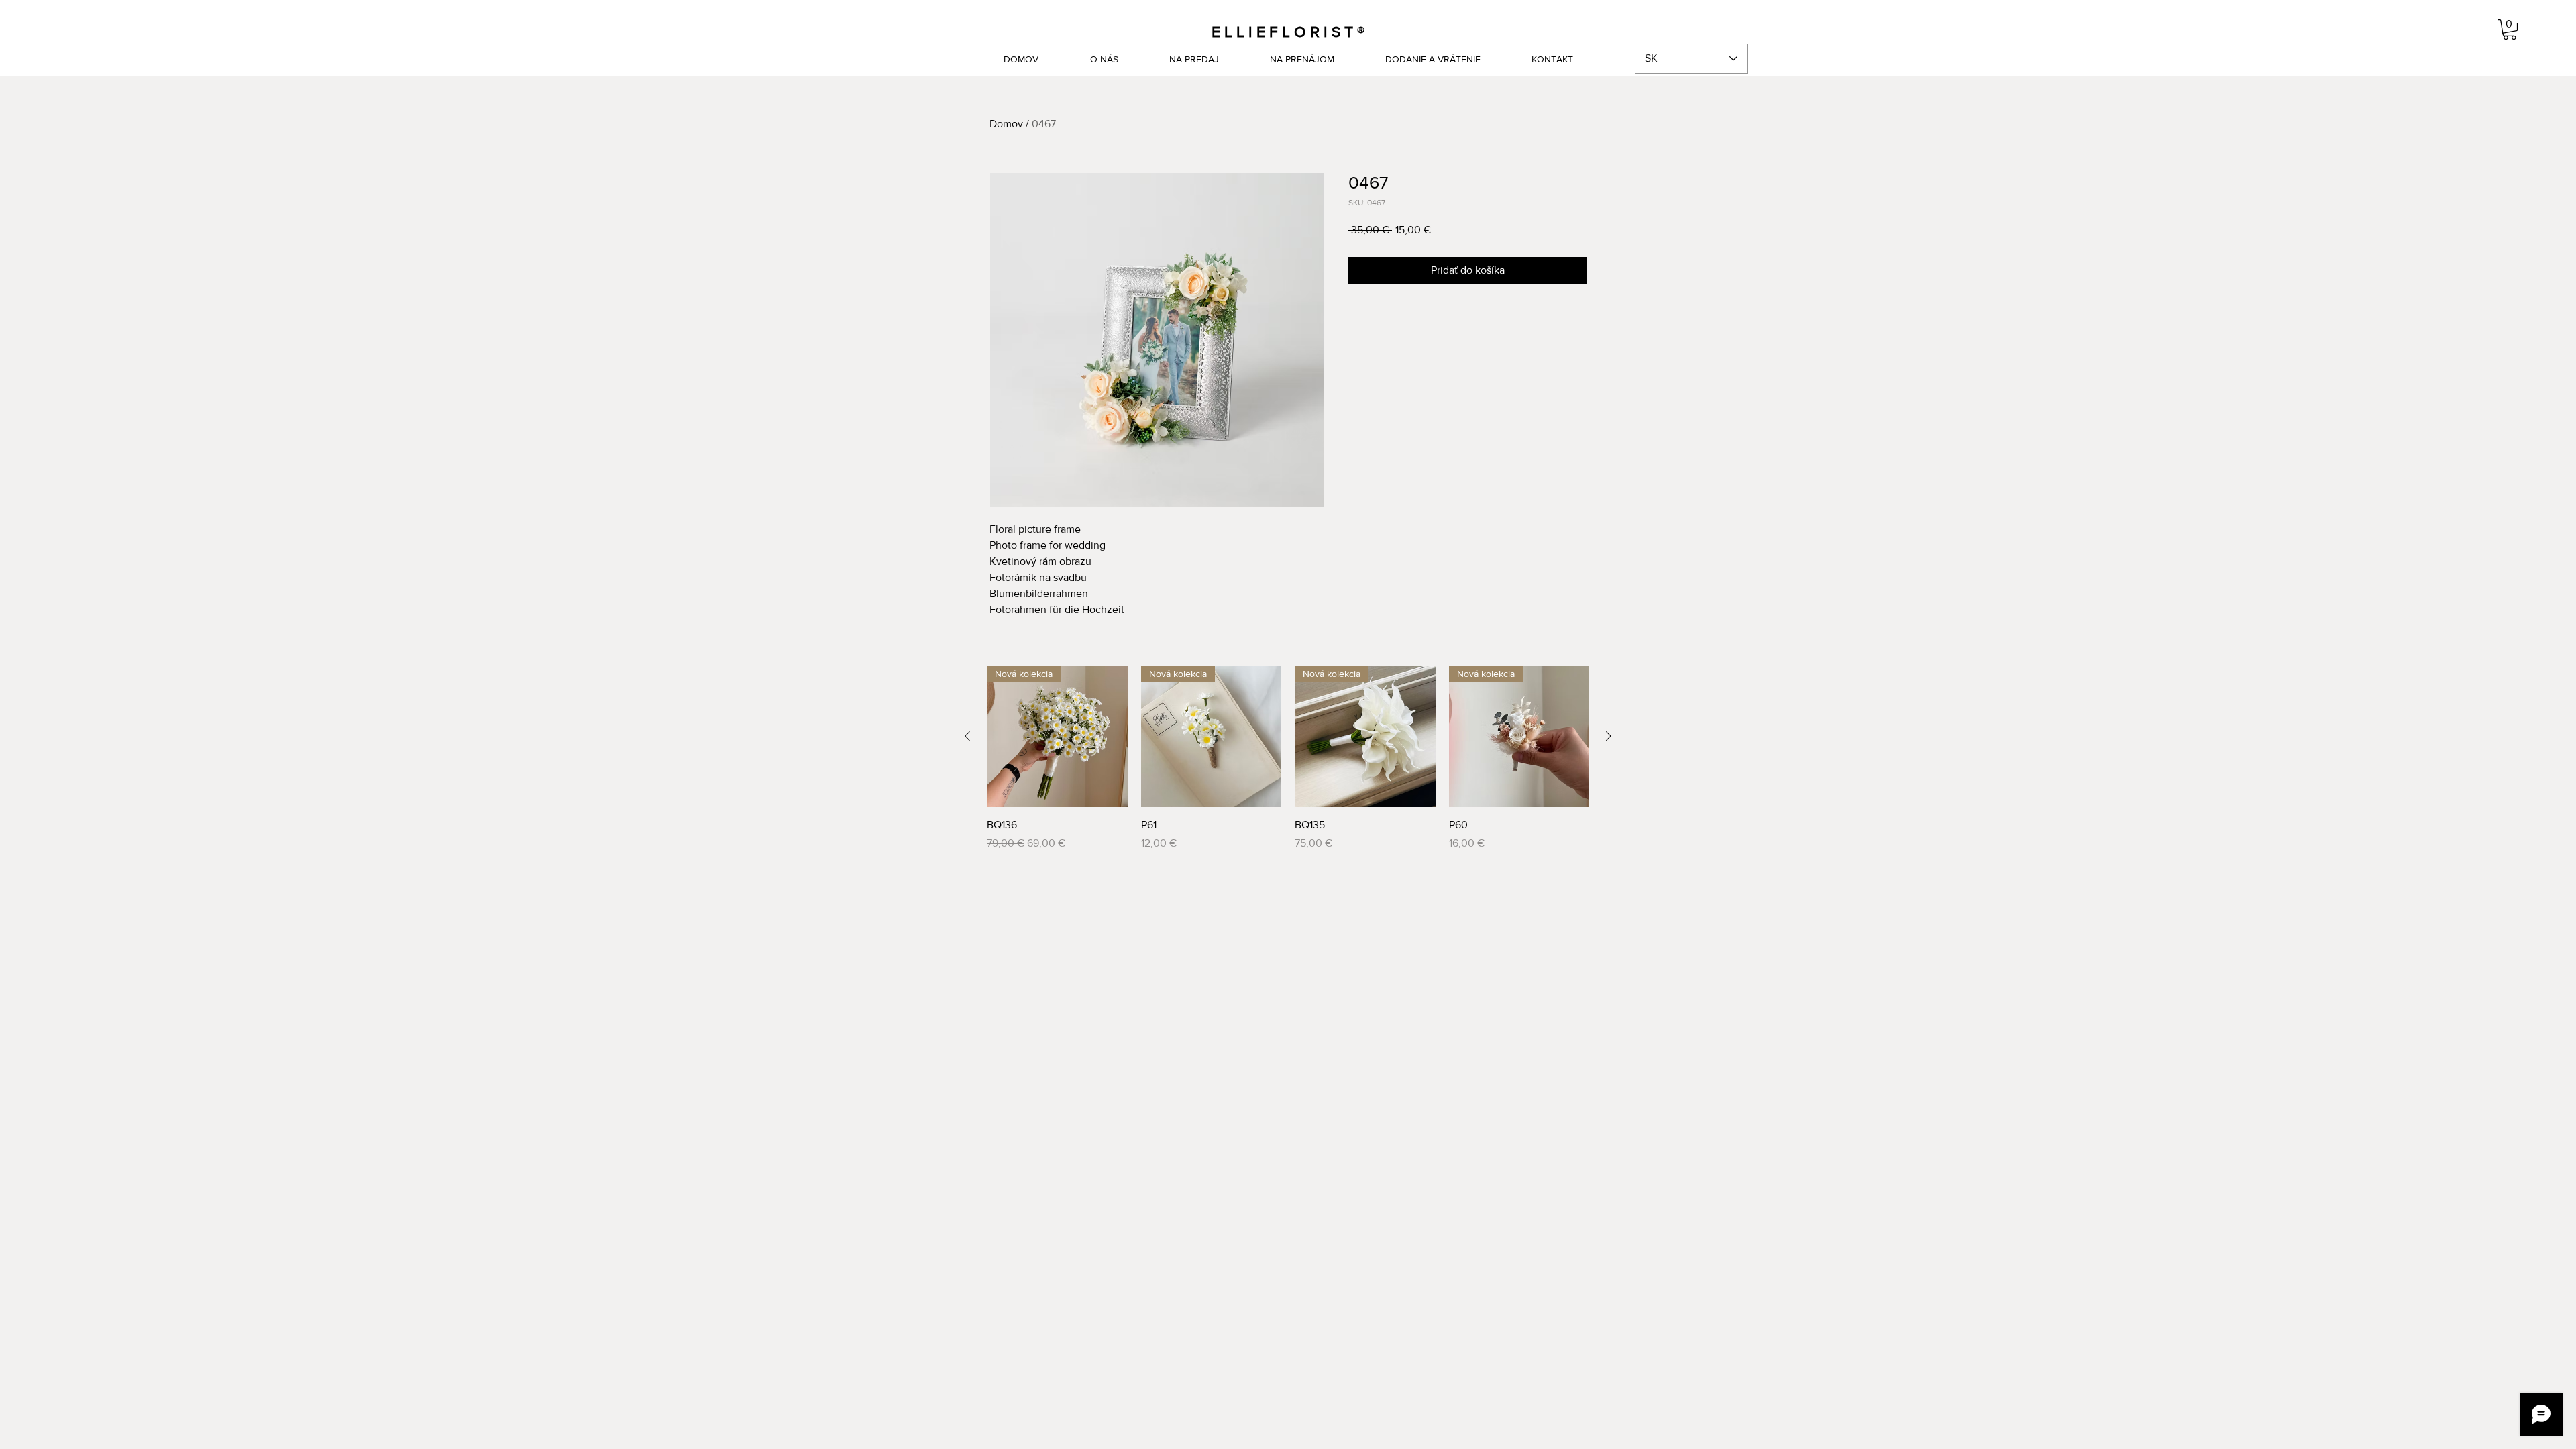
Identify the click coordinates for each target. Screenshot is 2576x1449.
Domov (1006, 124)
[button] (2510, 30)
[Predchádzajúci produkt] (967, 736)
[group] (1288, 759)
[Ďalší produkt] (1609, 736)
